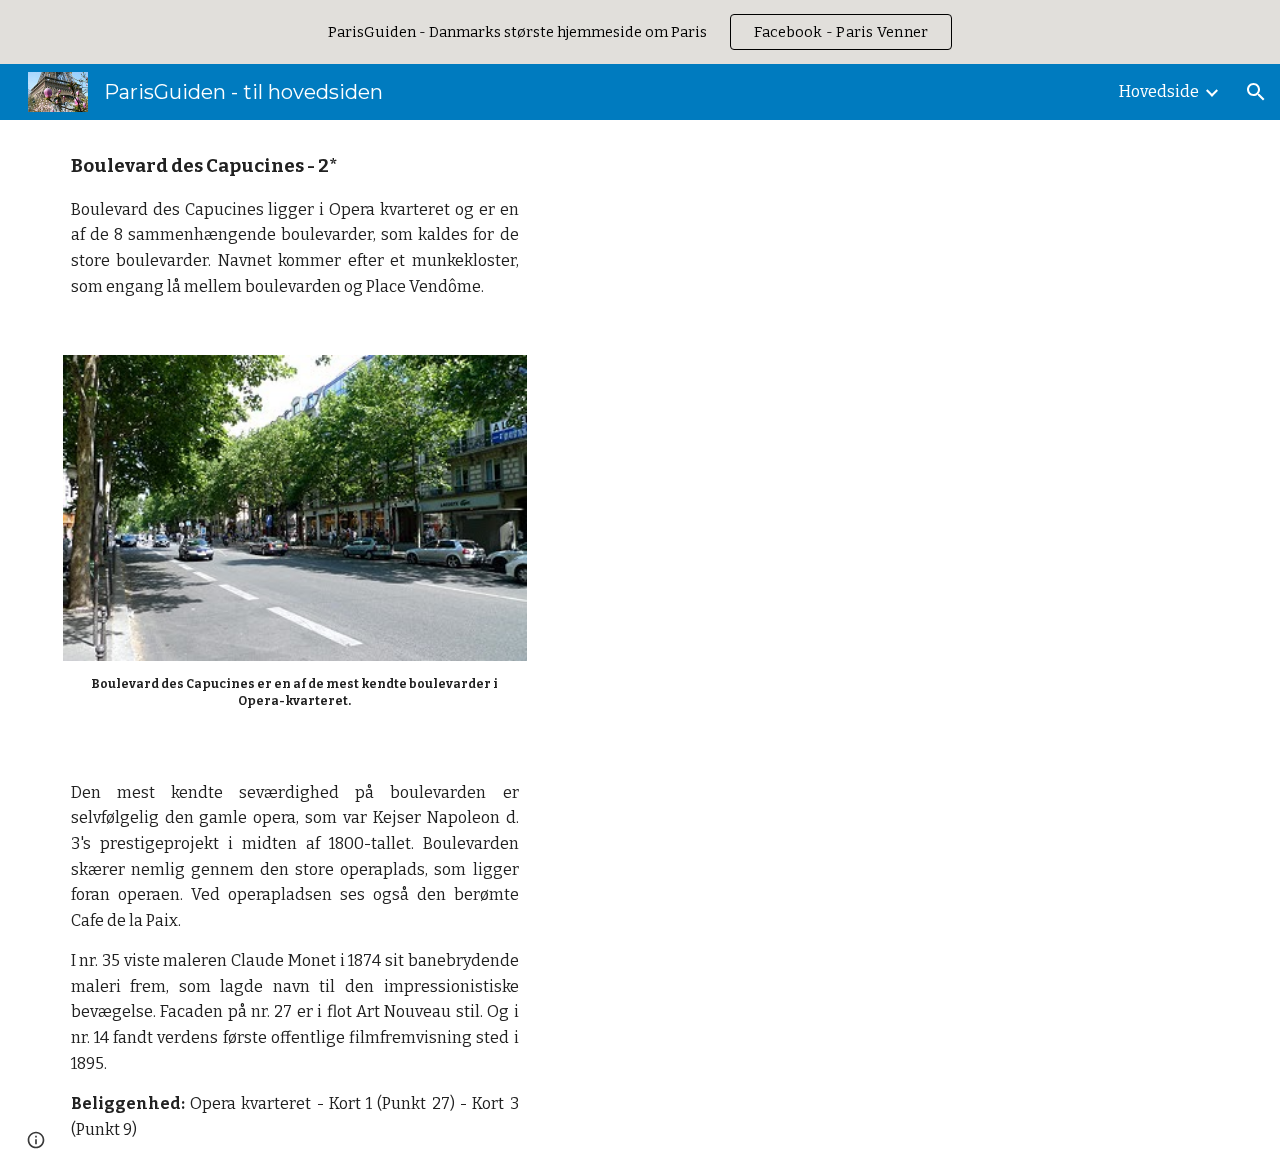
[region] (640, 32)
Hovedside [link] (1159, 91)
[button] (1256, 92)
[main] (295, 225)
